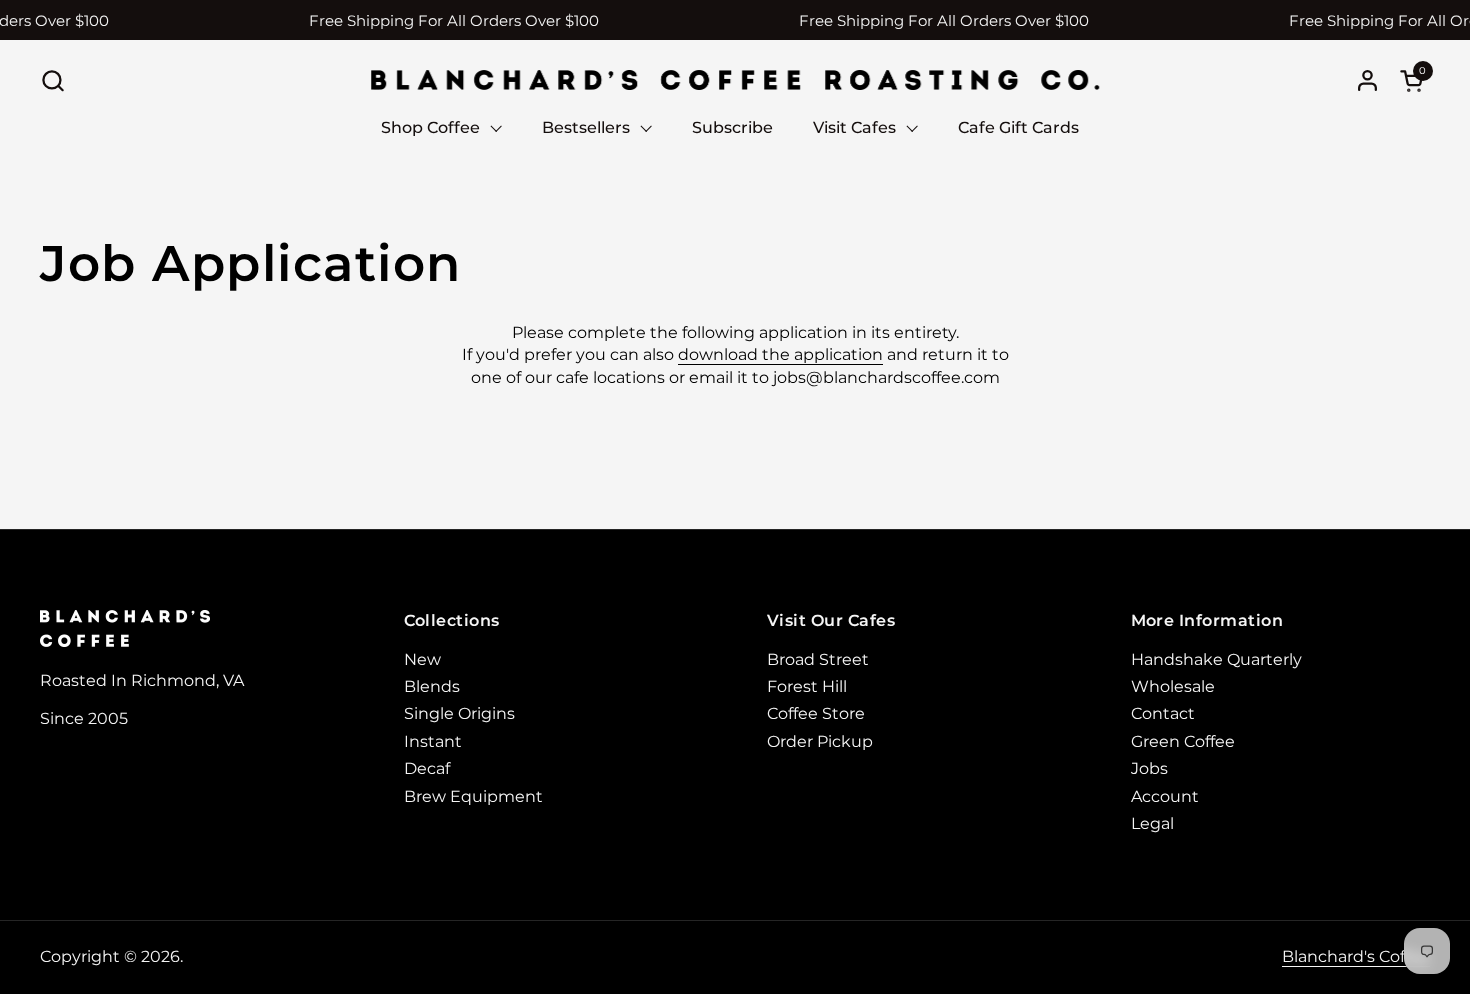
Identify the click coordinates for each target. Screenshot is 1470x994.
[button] (52, 80)
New (422, 659)
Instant (433, 741)
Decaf (427, 768)
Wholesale (1173, 686)
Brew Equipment (473, 796)
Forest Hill (807, 686)
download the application (780, 354)
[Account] (1367, 80)
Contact (1163, 713)
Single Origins (459, 713)
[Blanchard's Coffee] (735, 80)
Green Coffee (1183, 741)
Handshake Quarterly (1216, 659)
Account (1165, 796)
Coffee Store (816, 713)
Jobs (1149, 768)
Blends (432, 686)
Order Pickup (820, 741)
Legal (1152, 823)
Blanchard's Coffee (1356, 956)
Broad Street (818, 659)
